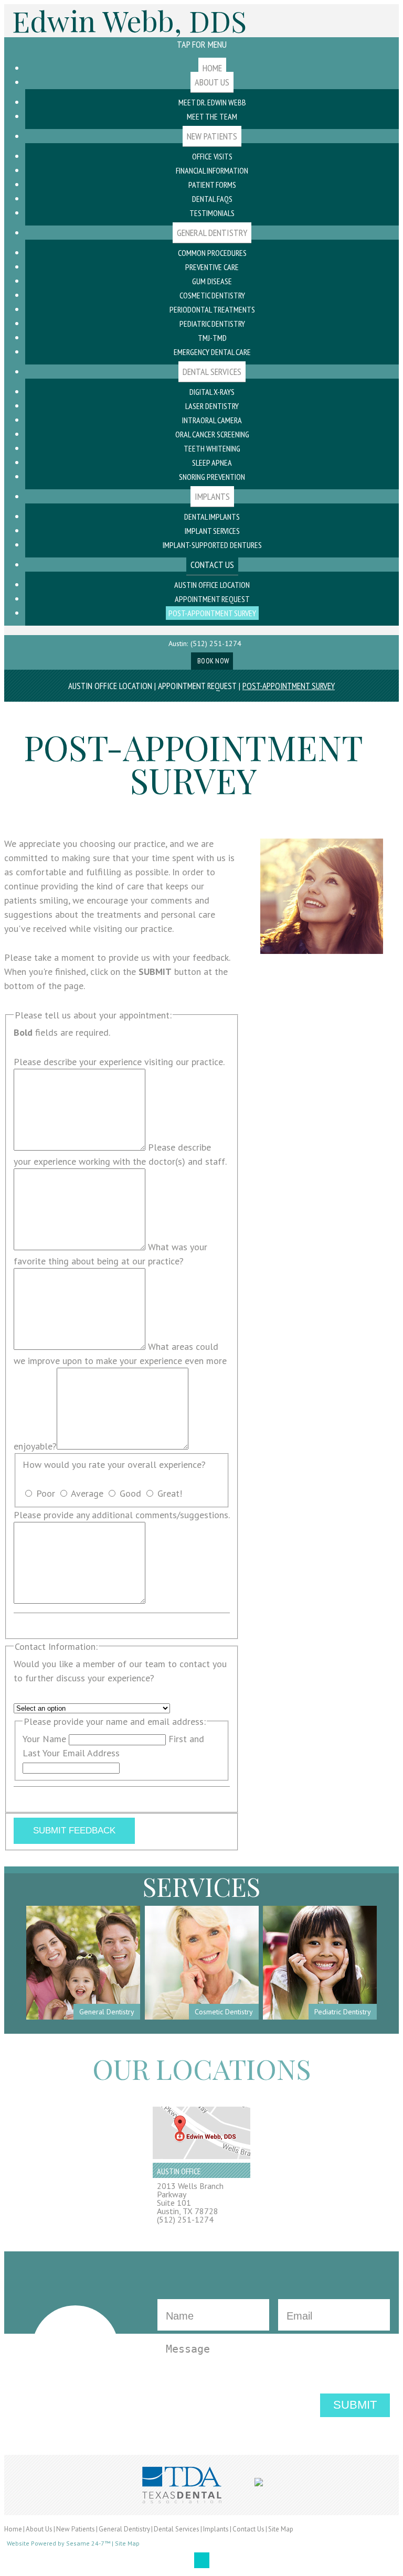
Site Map (281, 2529)
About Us (39, 2529)
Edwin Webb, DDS (129, 21)
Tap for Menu (202, 44)
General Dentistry (124, 2529)
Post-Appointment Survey (289, 686)
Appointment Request (197, 686)
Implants (216, 2529)
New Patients (76, 2529)
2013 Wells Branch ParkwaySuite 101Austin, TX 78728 (190, 2198)
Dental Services (177, 2529)
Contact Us (248, 2529)
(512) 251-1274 (216, 643)
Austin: (178, 643)
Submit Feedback (74, 1831)
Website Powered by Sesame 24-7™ (59, 2544)
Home (13, 2529)
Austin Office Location (110, 686)
